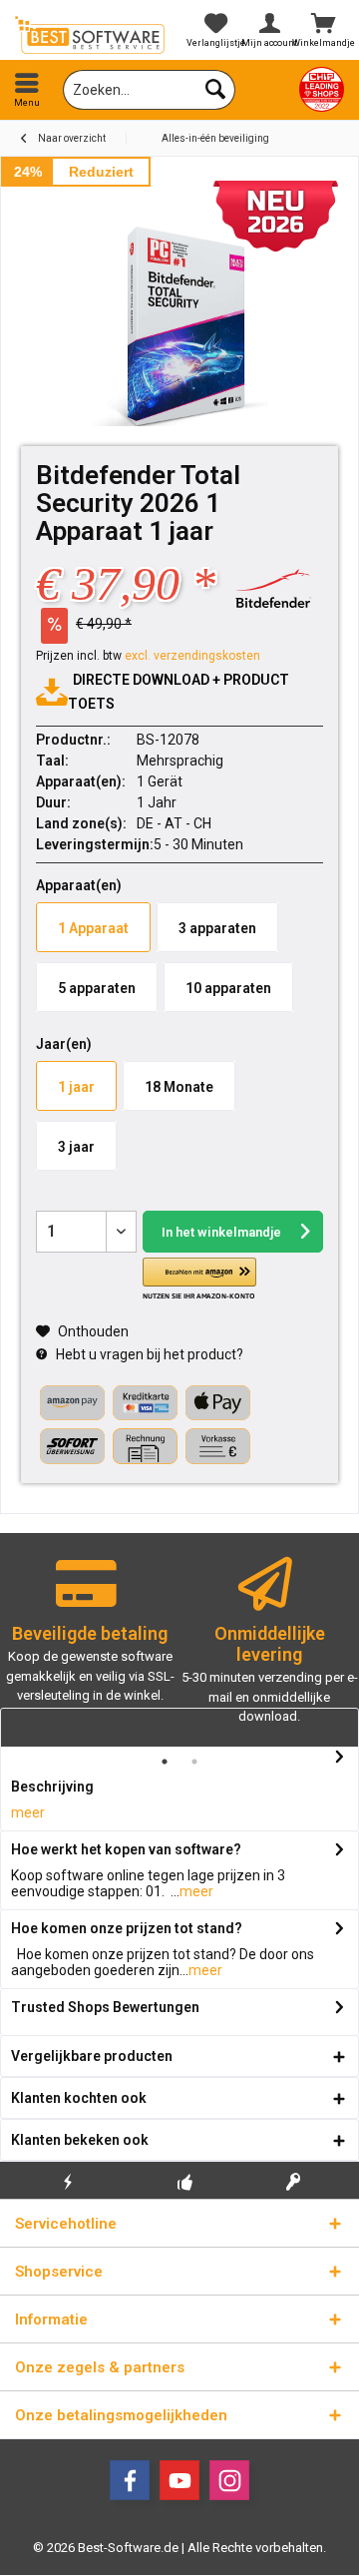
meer (28, 1812)
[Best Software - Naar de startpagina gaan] (90, 35)
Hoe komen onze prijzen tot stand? (127, 1928)
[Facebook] (130, 2480)
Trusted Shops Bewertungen (105, 2007)
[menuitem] (27, 90)
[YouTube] (179, 2480)
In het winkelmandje (220, 1232)
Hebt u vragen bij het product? (148, 1354)
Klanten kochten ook (79, 2098)
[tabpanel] (90, 1639)
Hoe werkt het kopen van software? (126, 1849)
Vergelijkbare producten (92, 2056)
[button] (199, 1280)
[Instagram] (229, 2480)
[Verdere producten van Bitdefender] (273, 588)
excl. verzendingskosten (192, 656)
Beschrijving (52, 1787)
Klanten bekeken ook (80, 2140)
